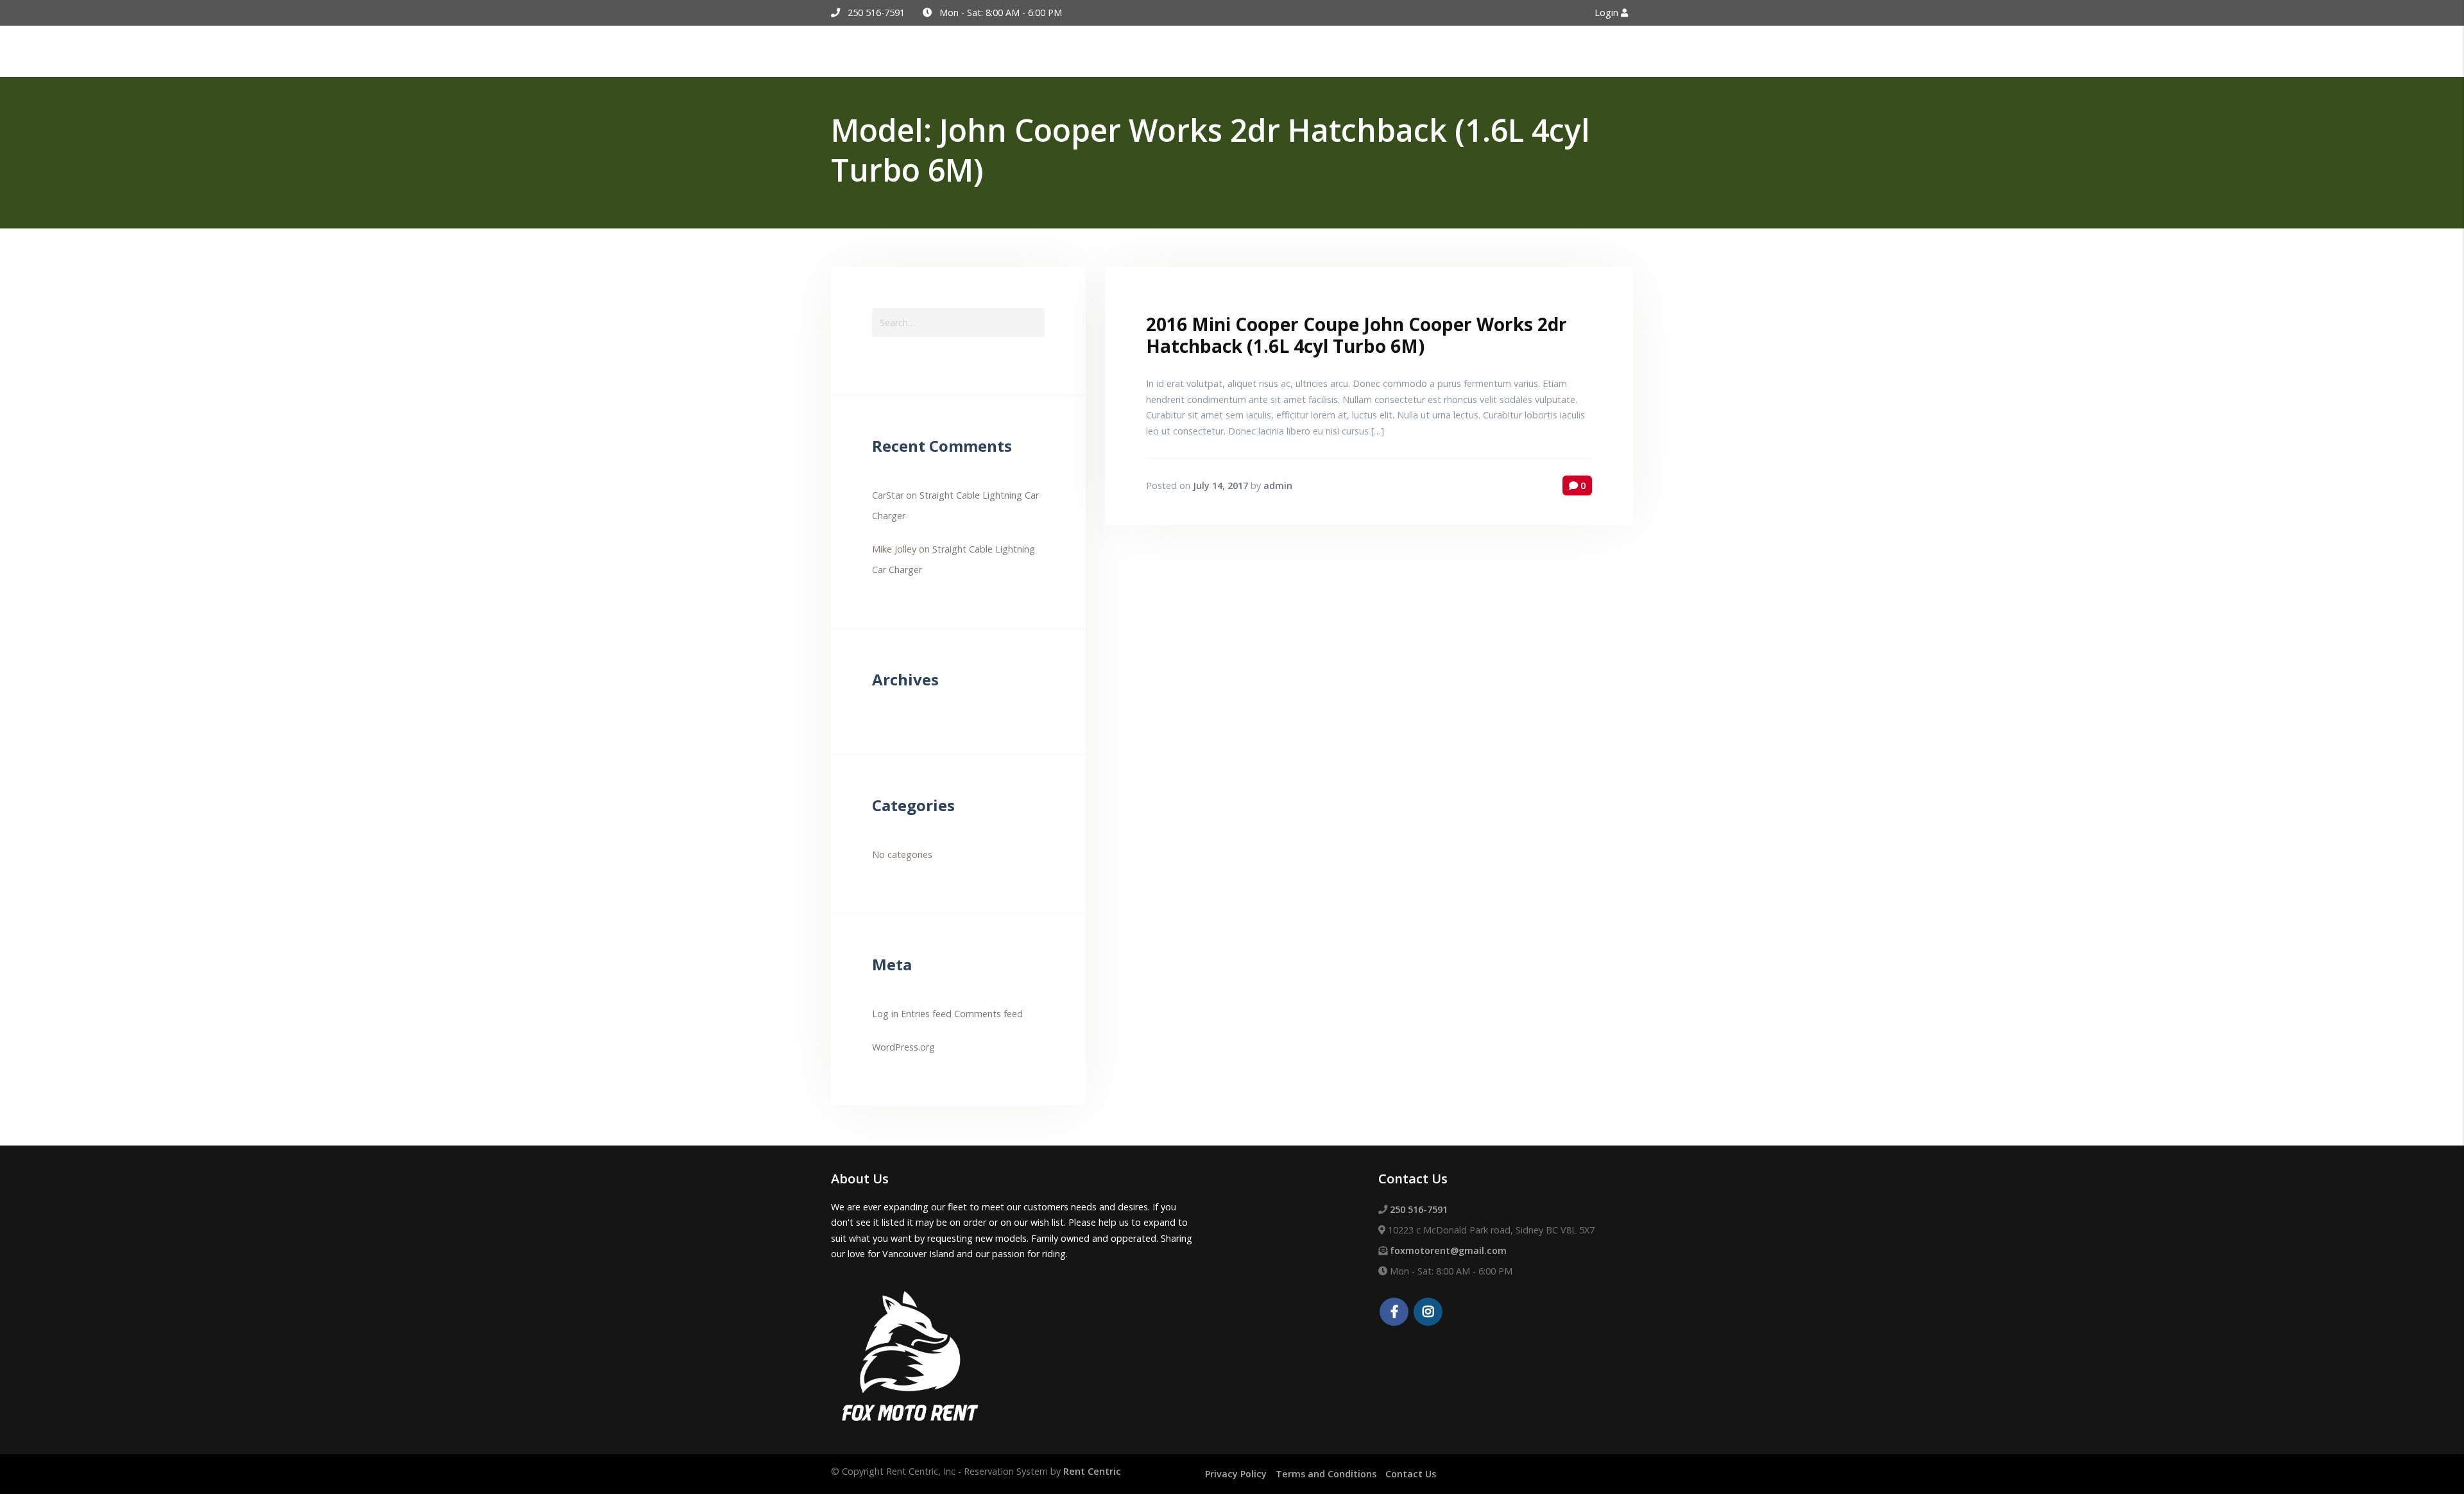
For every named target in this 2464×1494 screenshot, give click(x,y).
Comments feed (988, 1014)
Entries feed (926, 1014)
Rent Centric (1092, 1471)
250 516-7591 (876, 13)
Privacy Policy (1236, 1474)
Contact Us (1411, 1474)
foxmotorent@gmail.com (1448, 1250)
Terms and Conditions (1326, 1474)
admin (1278, 485)
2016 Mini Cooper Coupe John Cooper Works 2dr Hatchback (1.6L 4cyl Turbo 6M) (1356, 335)
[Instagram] (1428, 1313)
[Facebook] (1394, 1313)
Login (1608, 13)
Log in (885, 1014)
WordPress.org (903, 1047)
